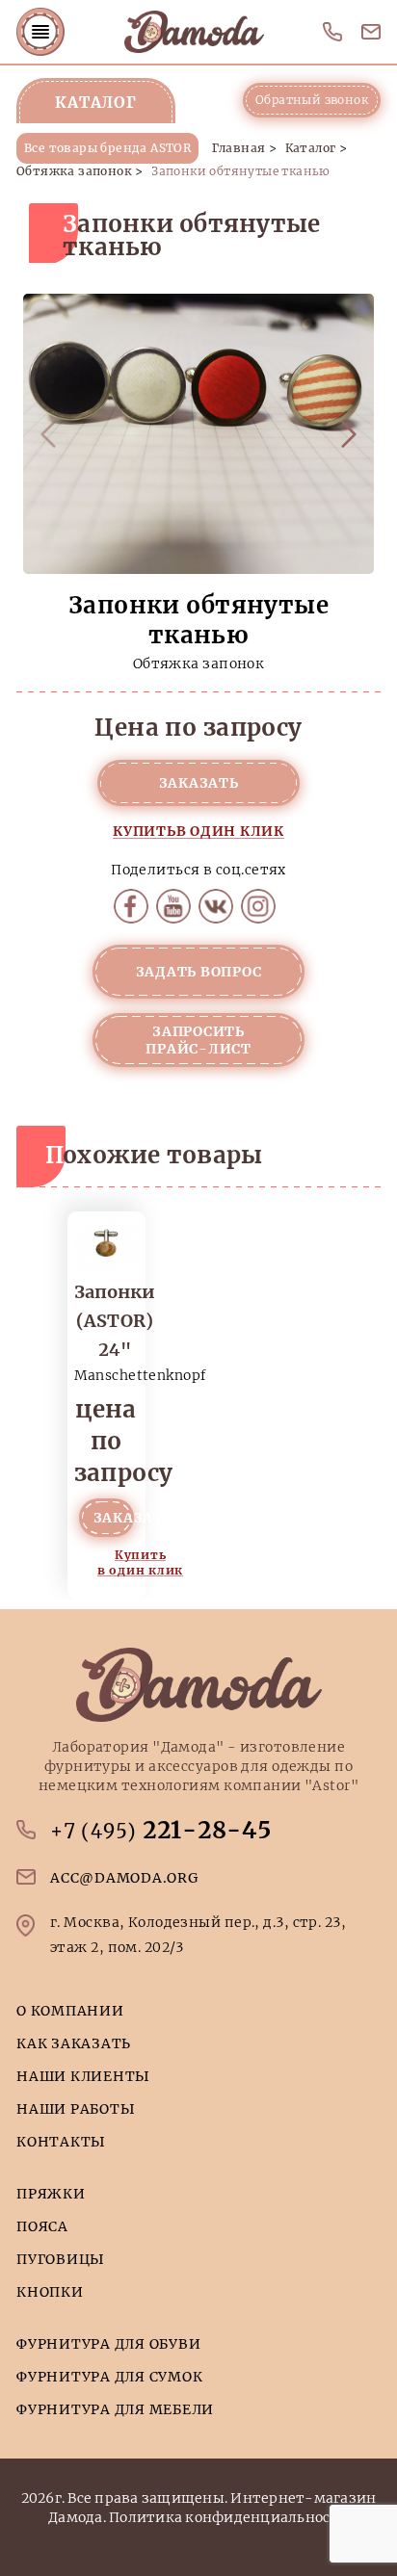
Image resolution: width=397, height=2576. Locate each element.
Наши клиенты (83, 2076)
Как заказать (74, 2043)
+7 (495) (332, 32)
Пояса (42, 2226)
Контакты (61, 2142)
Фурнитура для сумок (109, 2377)
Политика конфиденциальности (229, 2517)
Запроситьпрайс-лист (198, 1040)
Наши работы (76, 2109)
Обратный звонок (312, 100)
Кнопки (50, 2292)
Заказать (199, 783)
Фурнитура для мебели (115, 2409)
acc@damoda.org (371, 32)
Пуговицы (61, 2259)
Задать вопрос (199, 972)
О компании (70, 2011)
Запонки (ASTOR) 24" (115, 1321)
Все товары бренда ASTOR (107, 148)
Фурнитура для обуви (108, 2344)
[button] (349, 434)
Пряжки (51, 2194)
